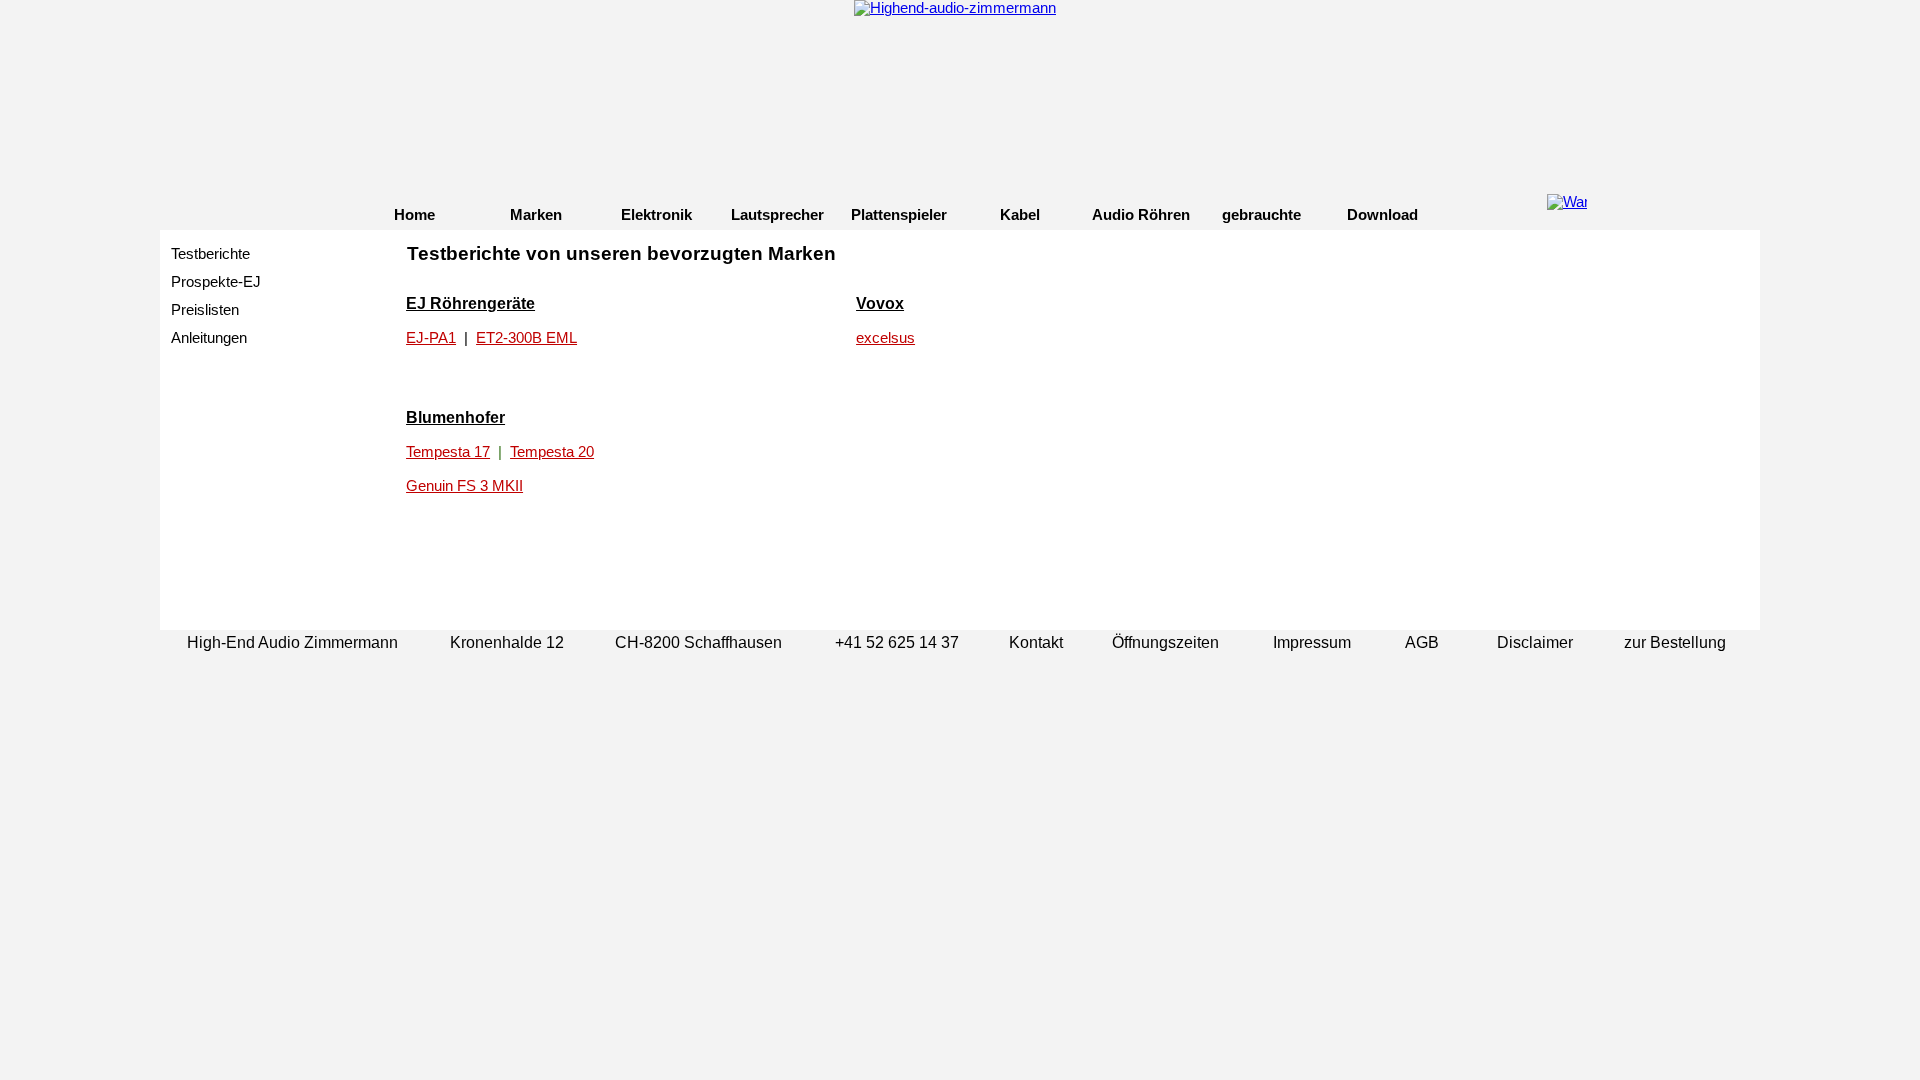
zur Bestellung (1675, 642)
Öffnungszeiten (1165, 642)
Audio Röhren (1141, 215)
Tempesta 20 (552, 452)
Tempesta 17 (448, 452)
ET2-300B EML (526, 338)
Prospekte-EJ (216, 282)
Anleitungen (209, 338)
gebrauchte (1261, 215)
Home (414, 215)
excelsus (885, 338)
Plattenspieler (899, 215)
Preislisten (205, 310)
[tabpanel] (1080, 265)
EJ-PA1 (431, 338)
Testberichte (210, 254)
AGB (1422, 642)
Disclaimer (1535, 642)
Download (1382, 215)
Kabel (1020, 215)
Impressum (1312, 642)
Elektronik (656, 215)
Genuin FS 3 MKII (464, 486)
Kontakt (1036, 642)
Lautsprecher (777, 215)
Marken (536, 215)
